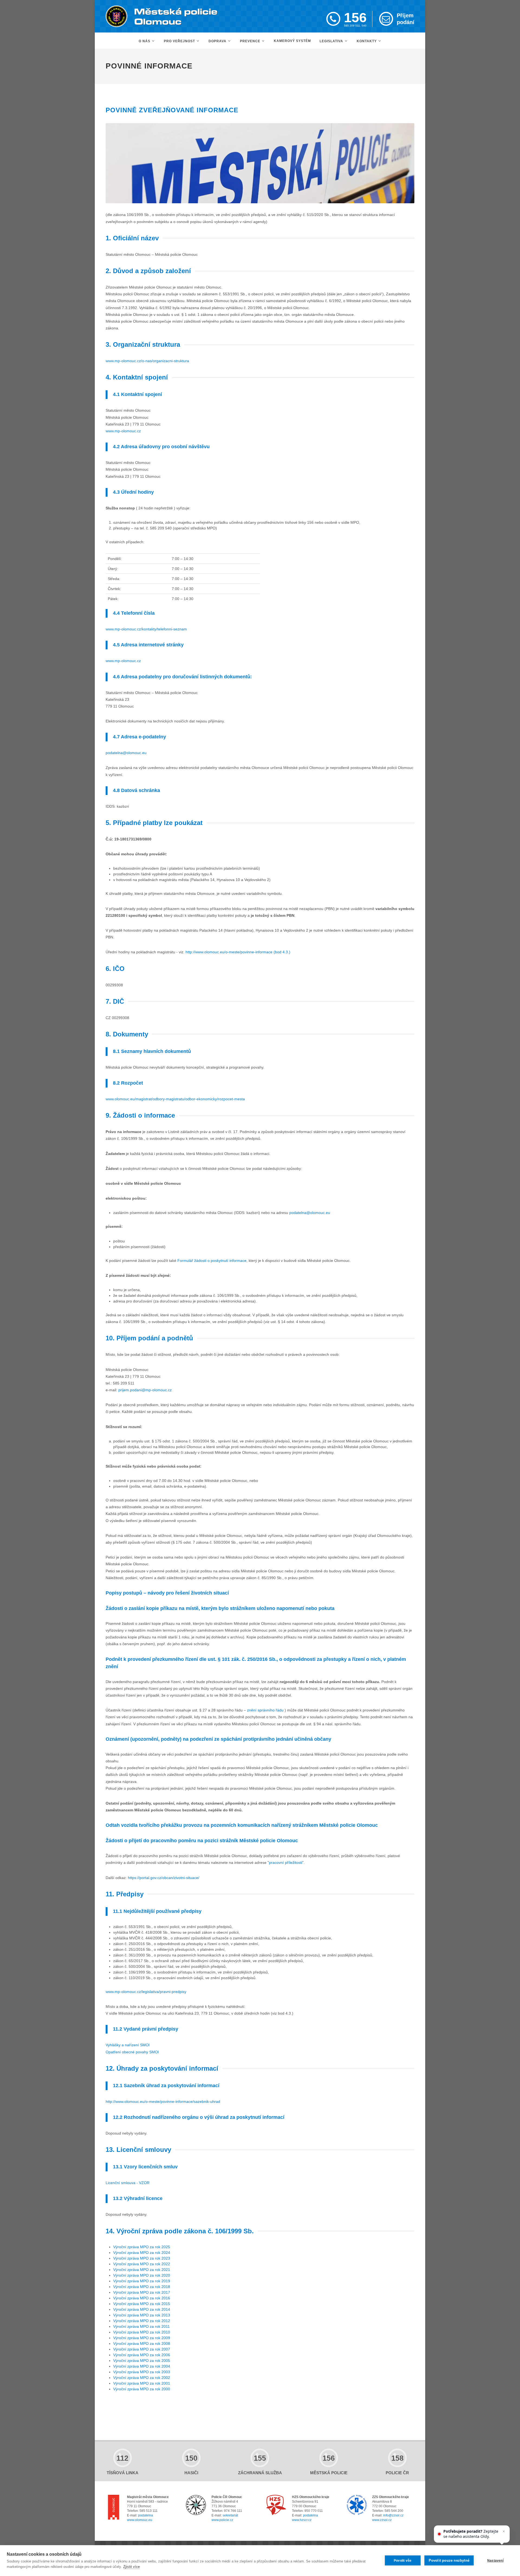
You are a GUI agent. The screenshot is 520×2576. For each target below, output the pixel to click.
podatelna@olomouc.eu (126, 753)
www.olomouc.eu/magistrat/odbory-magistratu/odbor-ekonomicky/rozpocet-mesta (175, 1099)
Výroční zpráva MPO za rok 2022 (142, 2264)
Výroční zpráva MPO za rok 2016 (142, 2298)
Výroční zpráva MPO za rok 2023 (142, 2258)
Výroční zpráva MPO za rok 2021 (142, 2270)
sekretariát (230, 2515)
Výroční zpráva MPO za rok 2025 (142, 2247)
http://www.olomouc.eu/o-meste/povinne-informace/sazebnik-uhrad (163, 2102)
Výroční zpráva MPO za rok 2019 (142, 2281)
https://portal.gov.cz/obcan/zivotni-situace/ (164, 1878)
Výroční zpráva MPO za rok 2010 (142, 2332)
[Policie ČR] (196, 2505)
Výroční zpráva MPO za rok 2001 (142, 2383)
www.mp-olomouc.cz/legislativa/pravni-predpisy (146, 1992)
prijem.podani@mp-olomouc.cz (145, 1390)
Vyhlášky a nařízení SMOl (128, 2045)
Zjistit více (131, 2567)
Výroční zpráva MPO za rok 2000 (142, 2389)
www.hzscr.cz (302, 2520)
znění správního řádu (265, 1710)
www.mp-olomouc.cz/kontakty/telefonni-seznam (146, 629)
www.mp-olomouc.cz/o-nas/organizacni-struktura (147, 361)
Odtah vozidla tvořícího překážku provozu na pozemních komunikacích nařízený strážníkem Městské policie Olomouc (242, 1825)
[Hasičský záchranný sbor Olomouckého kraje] (276, 2505)
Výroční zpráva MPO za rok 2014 (142, 2309)
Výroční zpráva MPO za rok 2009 (142, 2338)
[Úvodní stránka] (162, 16)
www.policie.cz (222, 2520)
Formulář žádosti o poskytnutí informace (212, 1261)
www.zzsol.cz (382, 2520)
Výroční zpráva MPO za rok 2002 (142, 2378)
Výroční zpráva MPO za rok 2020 (142, 2275)
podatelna (146, 2515)
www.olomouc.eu (140, 2520)
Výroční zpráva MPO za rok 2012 (142, 2321)
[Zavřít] (504, 2531)
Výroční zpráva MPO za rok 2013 (142, 2315)
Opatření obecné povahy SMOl (132, 2052)
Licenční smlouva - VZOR (128, 2183)
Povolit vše (403, 2561)
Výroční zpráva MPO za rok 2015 (142, 2304)
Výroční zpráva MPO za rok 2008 (142, 2343)
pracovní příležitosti (286, 1863)
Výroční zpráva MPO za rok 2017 (142, 2292)
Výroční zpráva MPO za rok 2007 (142, 2349)
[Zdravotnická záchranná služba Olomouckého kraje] (357, 2505)
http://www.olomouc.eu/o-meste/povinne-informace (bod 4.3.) (238, 952)
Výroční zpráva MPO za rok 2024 (142, 2253)
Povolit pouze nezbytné (449, 2560)
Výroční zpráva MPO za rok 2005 (142, 2361)
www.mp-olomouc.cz (123, 431)
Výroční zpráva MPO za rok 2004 (142, 2366)
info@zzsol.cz (393, 2515)
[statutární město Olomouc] (114, 2508)
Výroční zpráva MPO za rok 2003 (142, 2372)
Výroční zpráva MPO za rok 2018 (142, 2287)
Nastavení (495, 2561)
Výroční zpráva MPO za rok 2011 (142, 2326)
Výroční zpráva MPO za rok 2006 (142, 2355)
